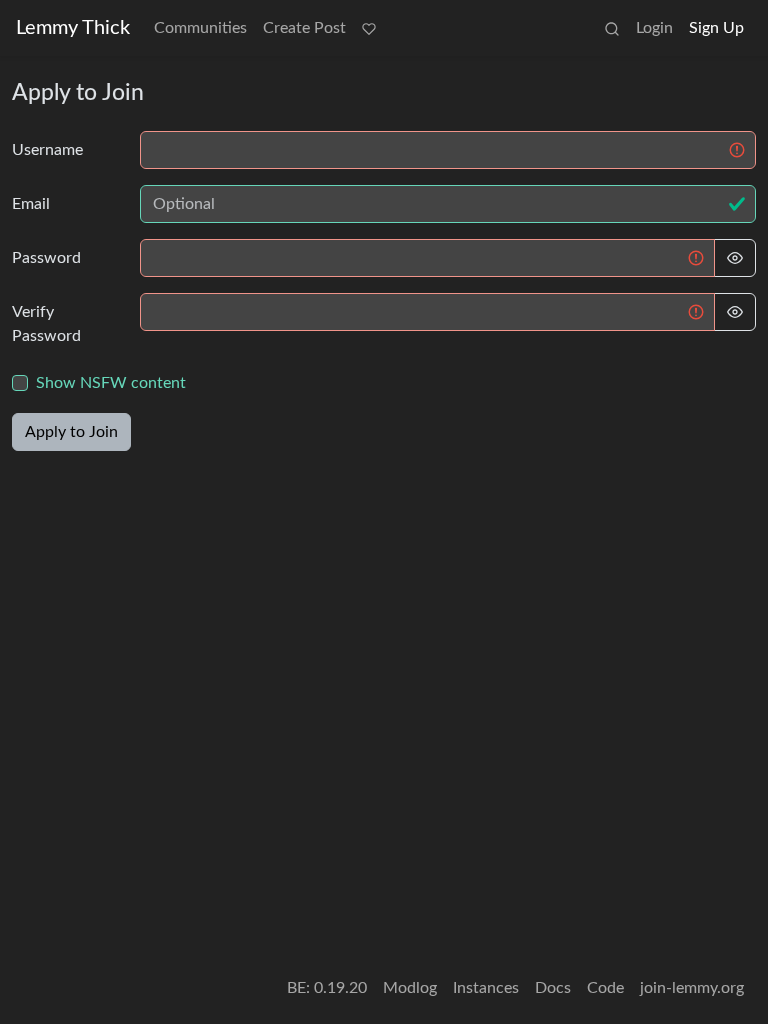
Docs (553, 988)
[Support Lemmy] (369, 28)
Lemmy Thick (73, 28)
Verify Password (46, 324)
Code (605, 988)
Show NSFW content (111, 383)
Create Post (304, 28)
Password (46, 258)
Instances (486, 988)
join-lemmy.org (692, 988)
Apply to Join (71, 432)
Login (654, 28)
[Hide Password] (735, 258)
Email (31, 204)
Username (47, 150)
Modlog (410, 988)
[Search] (612, 28)
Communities (200, 28)
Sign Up (716, 28)
